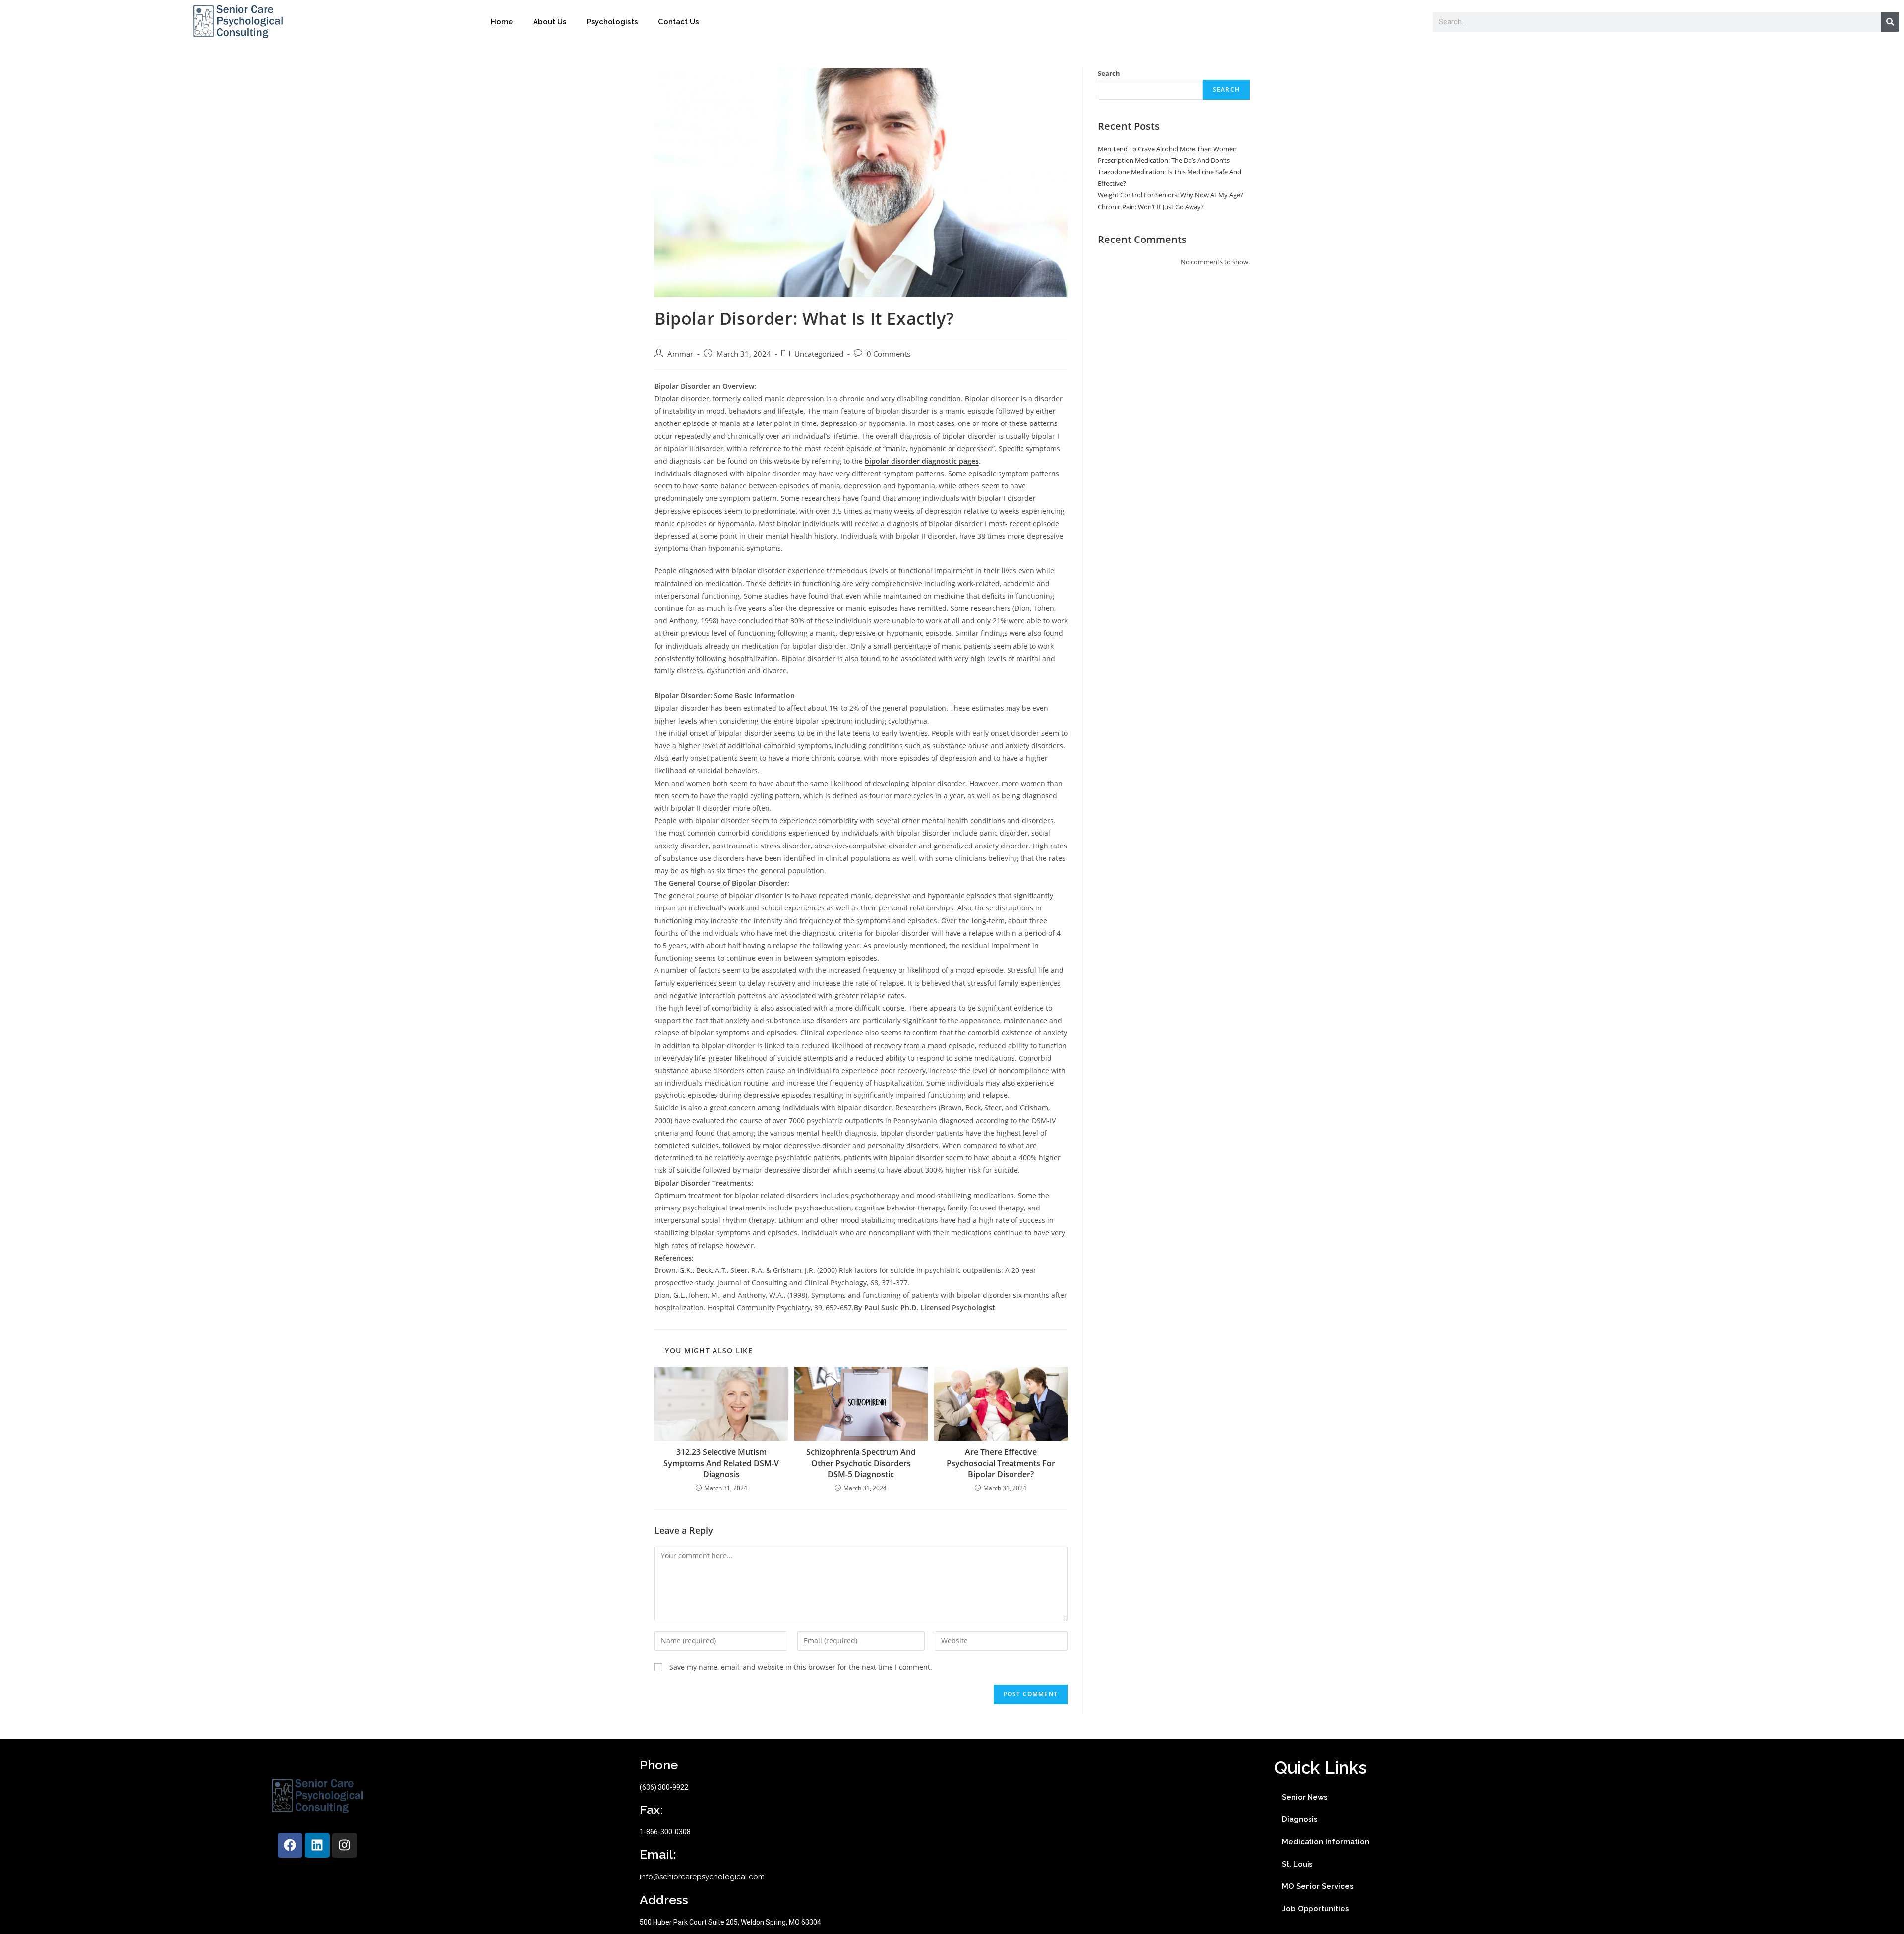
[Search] (1890, 22)
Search (1109, 73)
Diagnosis (1300, 1819)
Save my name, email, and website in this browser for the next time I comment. (801, 1667)
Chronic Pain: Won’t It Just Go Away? (1151, 207)
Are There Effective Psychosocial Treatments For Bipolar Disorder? (1001, 1463)
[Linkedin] (317, 1845)
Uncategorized (819, 354)
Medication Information (1325, 1842)
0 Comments (889, 354)
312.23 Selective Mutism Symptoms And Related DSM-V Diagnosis (721, 1463)
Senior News (1305, 1797)
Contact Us (679, 22)
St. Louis (1297, 1864)
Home (502, 22)
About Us (550, 22)
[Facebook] (290, 1845)
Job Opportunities (1315, 1909)
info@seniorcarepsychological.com (702, 1877)
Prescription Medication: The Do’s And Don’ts (1164, 160)
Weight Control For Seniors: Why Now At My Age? (1170, 195)
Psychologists (612, 22)
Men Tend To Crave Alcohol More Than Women (1167, 149)
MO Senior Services (1318, 1886)
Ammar (680, 354)
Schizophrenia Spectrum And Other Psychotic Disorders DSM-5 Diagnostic (861, 1463)
